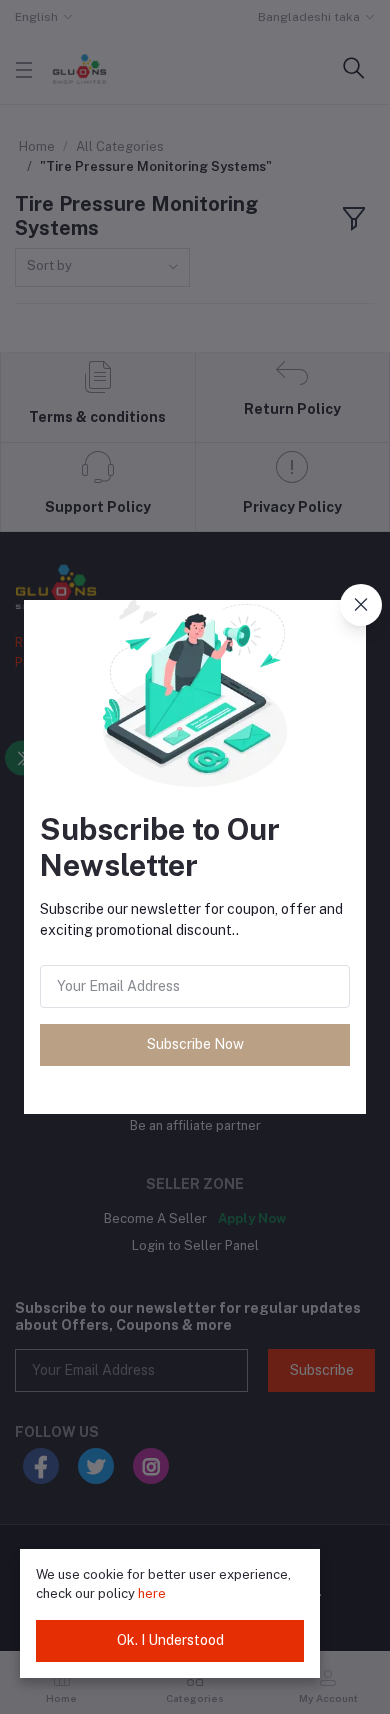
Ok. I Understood (170, 1640)
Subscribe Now (195, 1044)
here (152, 1593)
